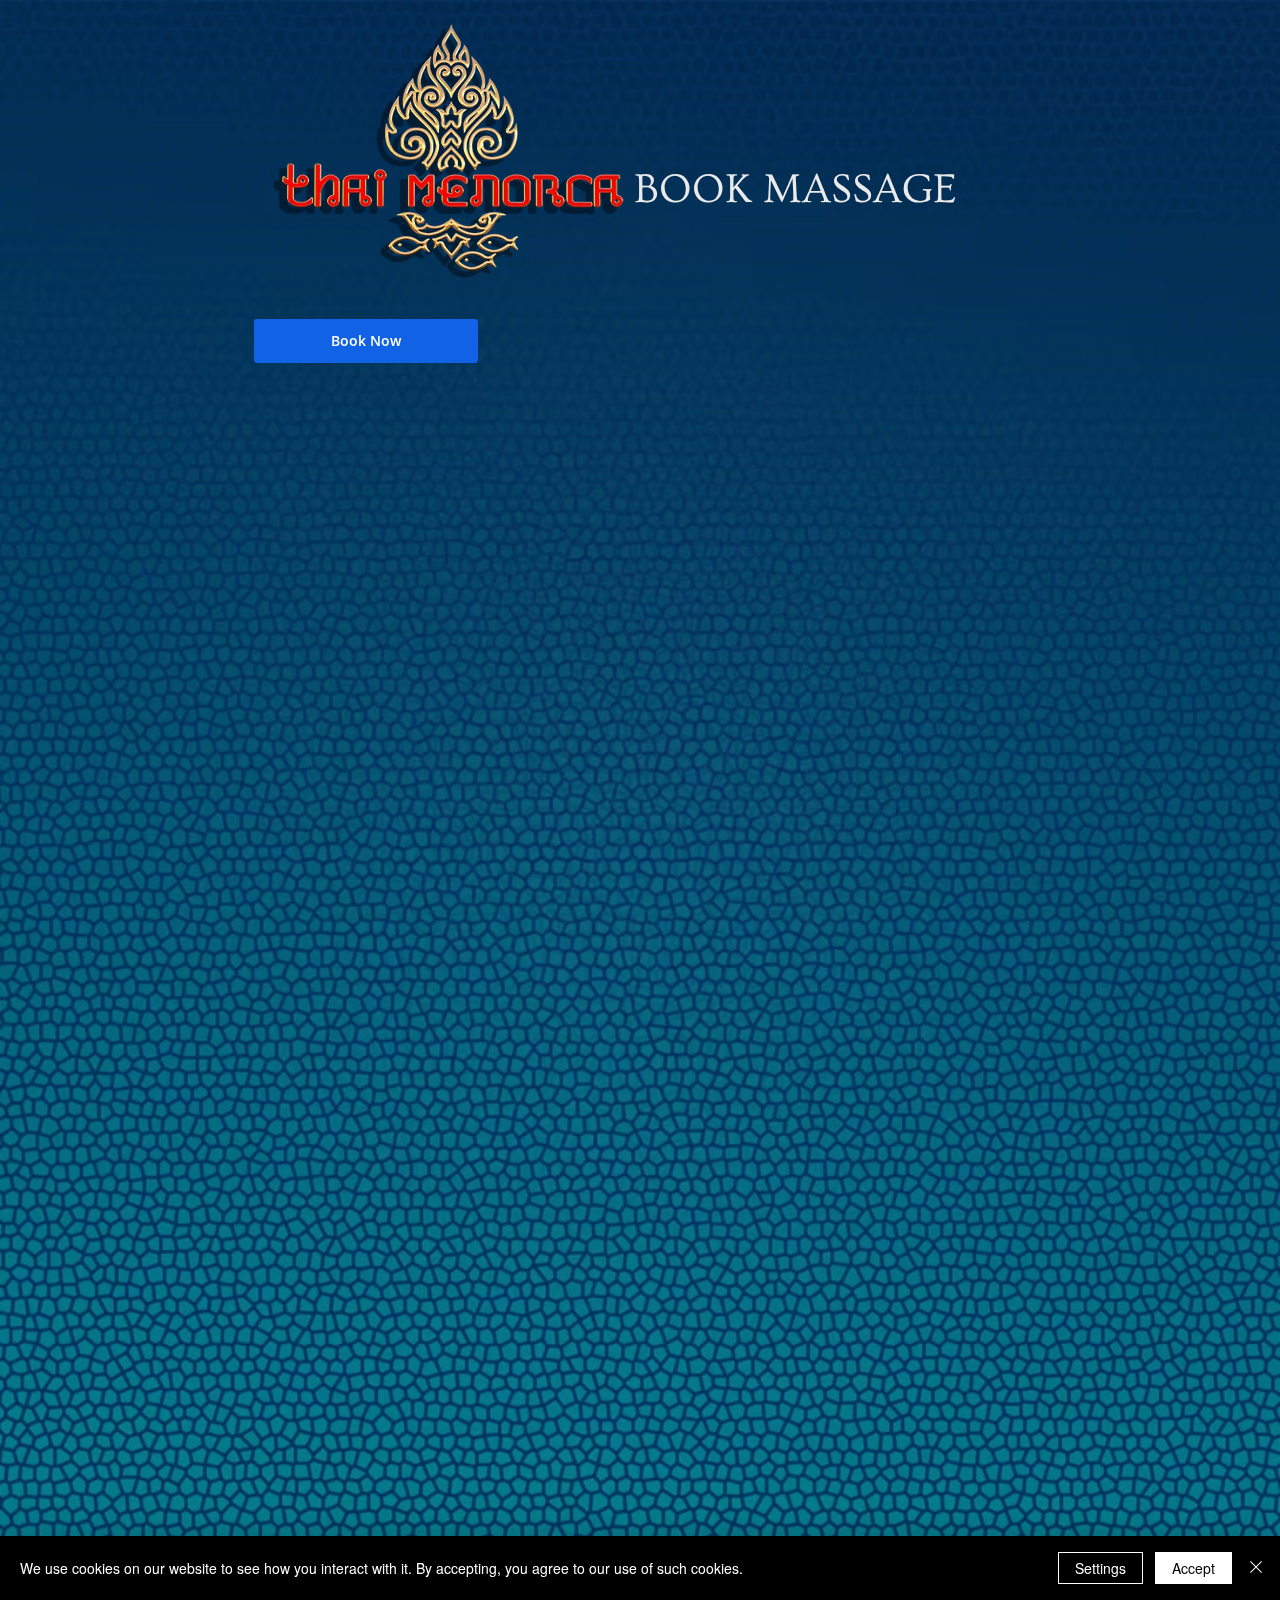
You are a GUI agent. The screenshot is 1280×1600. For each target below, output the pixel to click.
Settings (1100, 1568)
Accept (1193, 1568)
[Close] (1256, 1568)
